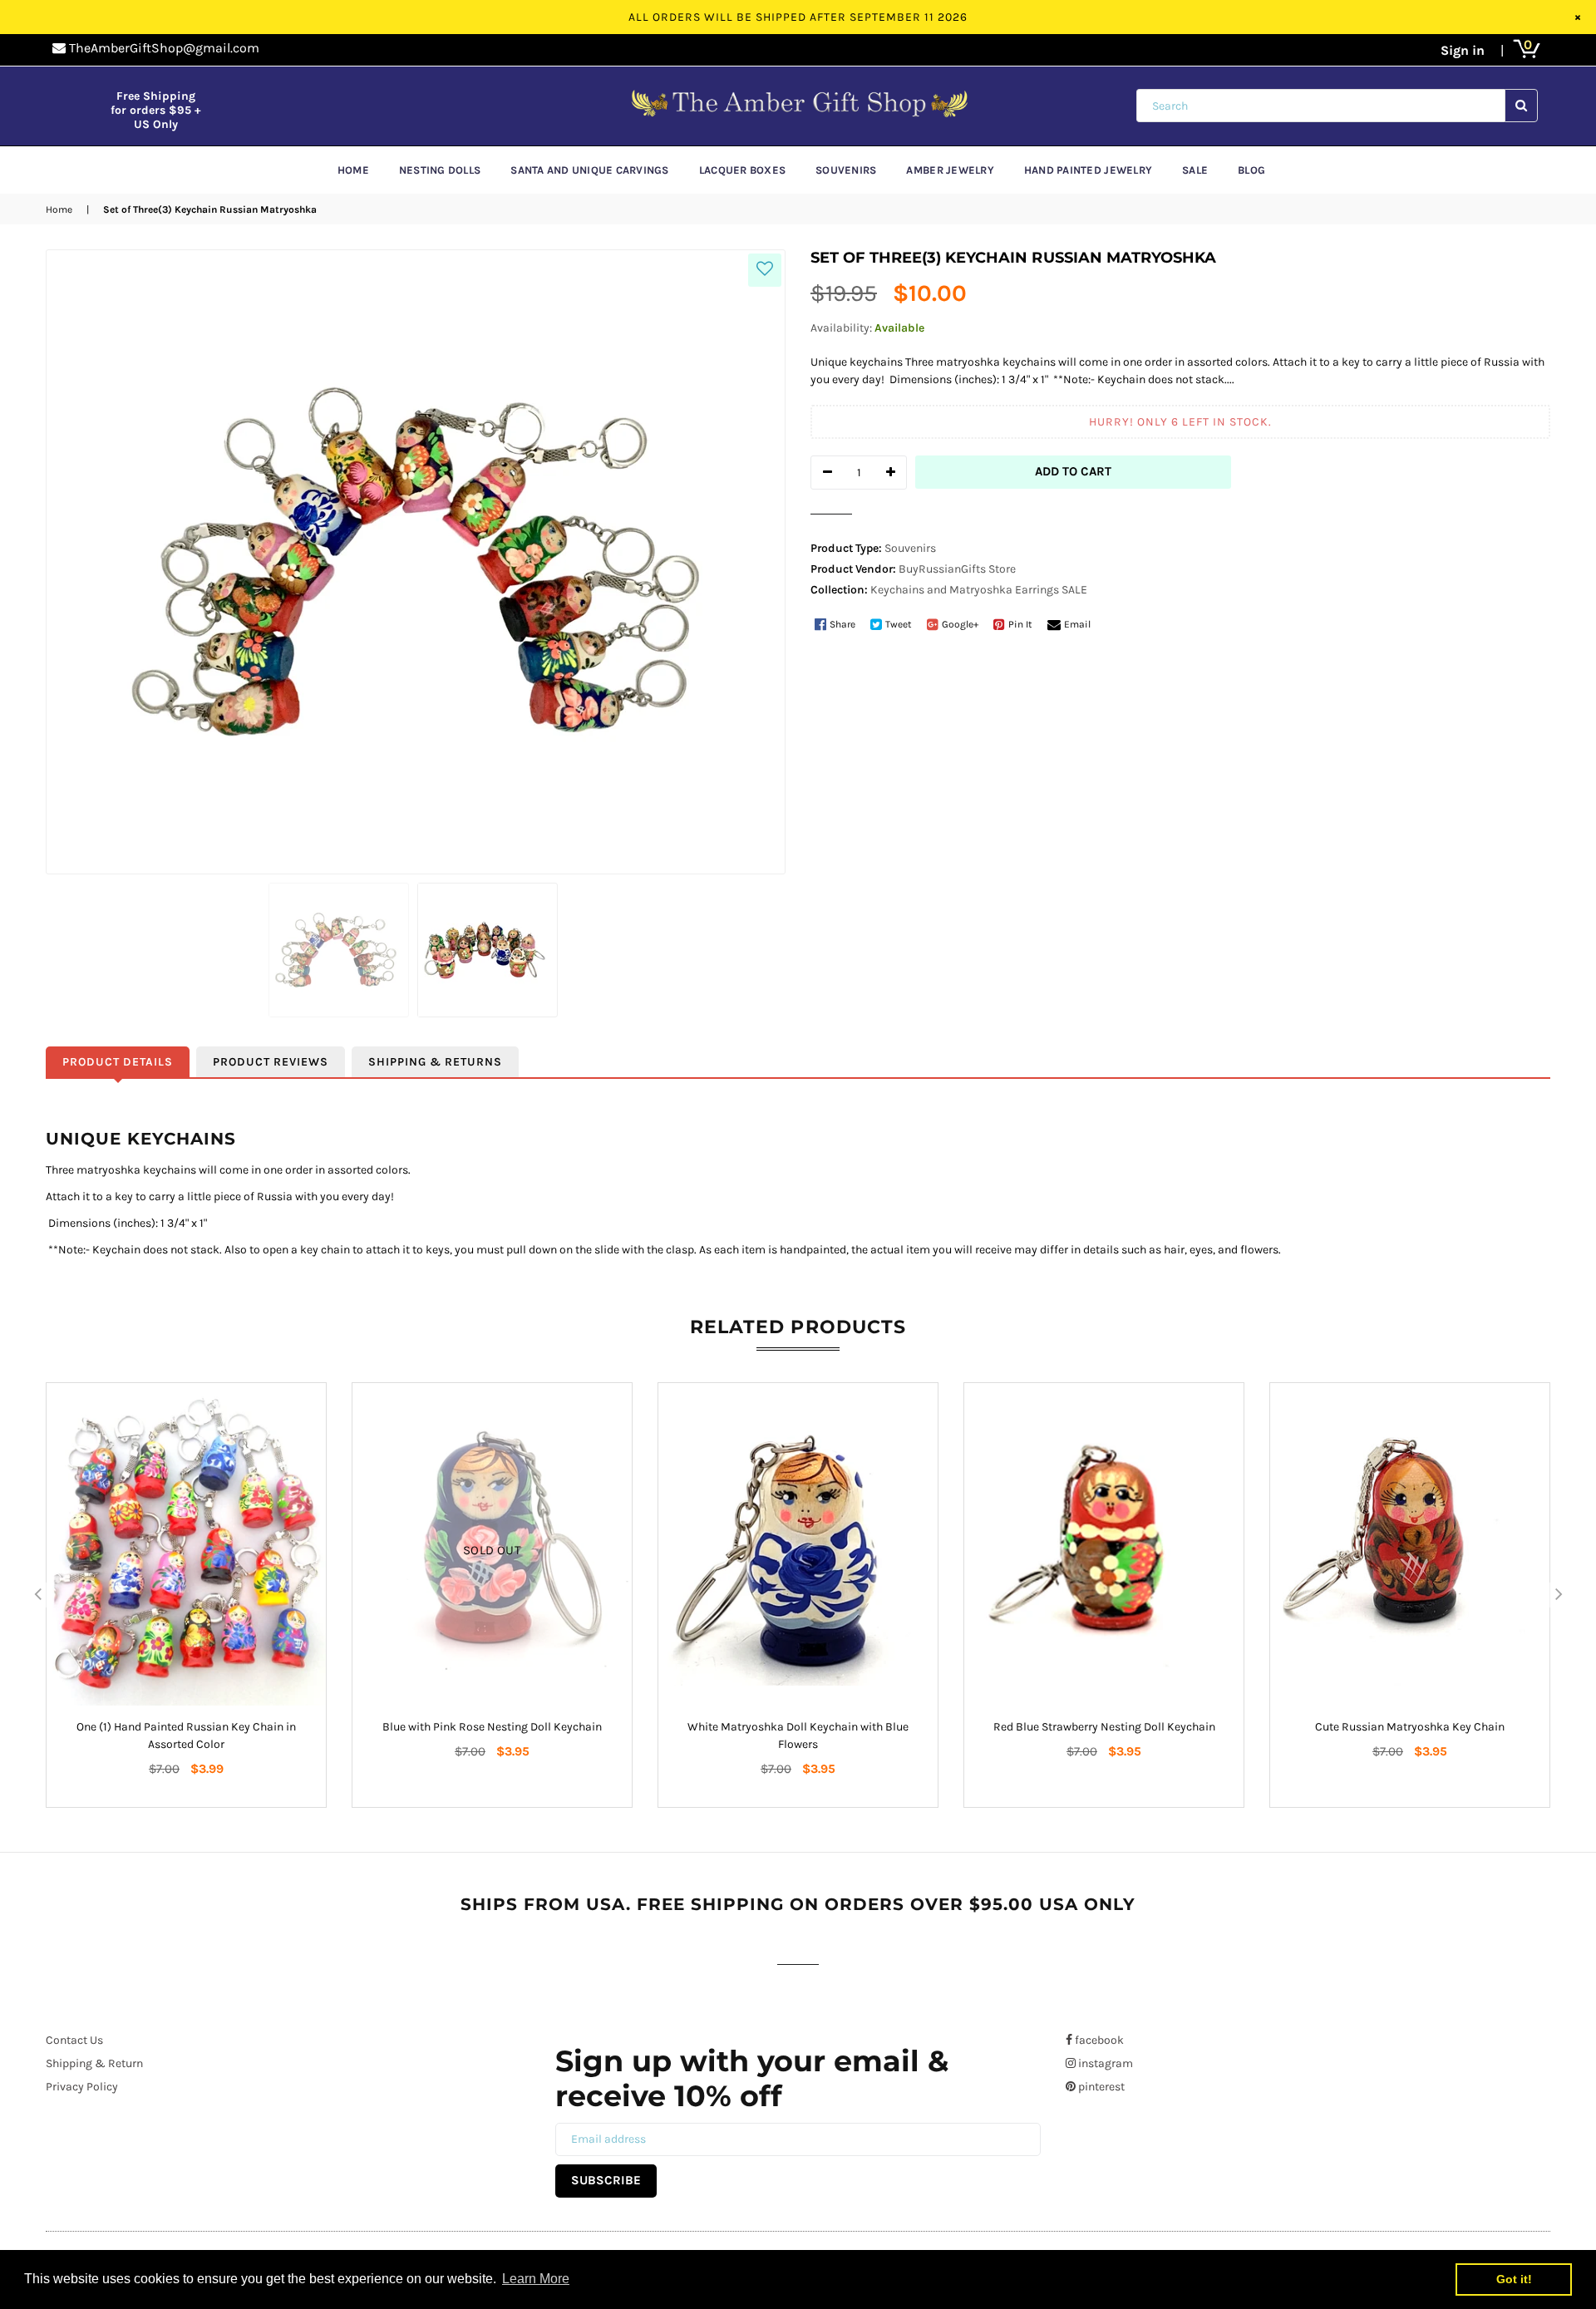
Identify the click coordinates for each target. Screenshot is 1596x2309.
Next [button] (1559, 1595)
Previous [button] (37, 1595)
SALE (1074, 590)
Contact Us (74, 2040)
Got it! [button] (1514, 2279)
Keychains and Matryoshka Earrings (965, 590)
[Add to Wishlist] (765, 270)
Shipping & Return (94, 2063)
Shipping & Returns (435, 1062)
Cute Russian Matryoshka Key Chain (1410, 1727)
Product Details (118, 1062)
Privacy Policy (82, 2087)
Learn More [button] (536, 2279)
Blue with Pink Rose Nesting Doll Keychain (492, 1727)
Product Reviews (271, 1062)
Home (59, 209)
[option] (186, 1595)
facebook (1098, 2040)
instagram (1104, 2063)
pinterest (1100, 2087)
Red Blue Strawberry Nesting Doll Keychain (1104, 1727)
